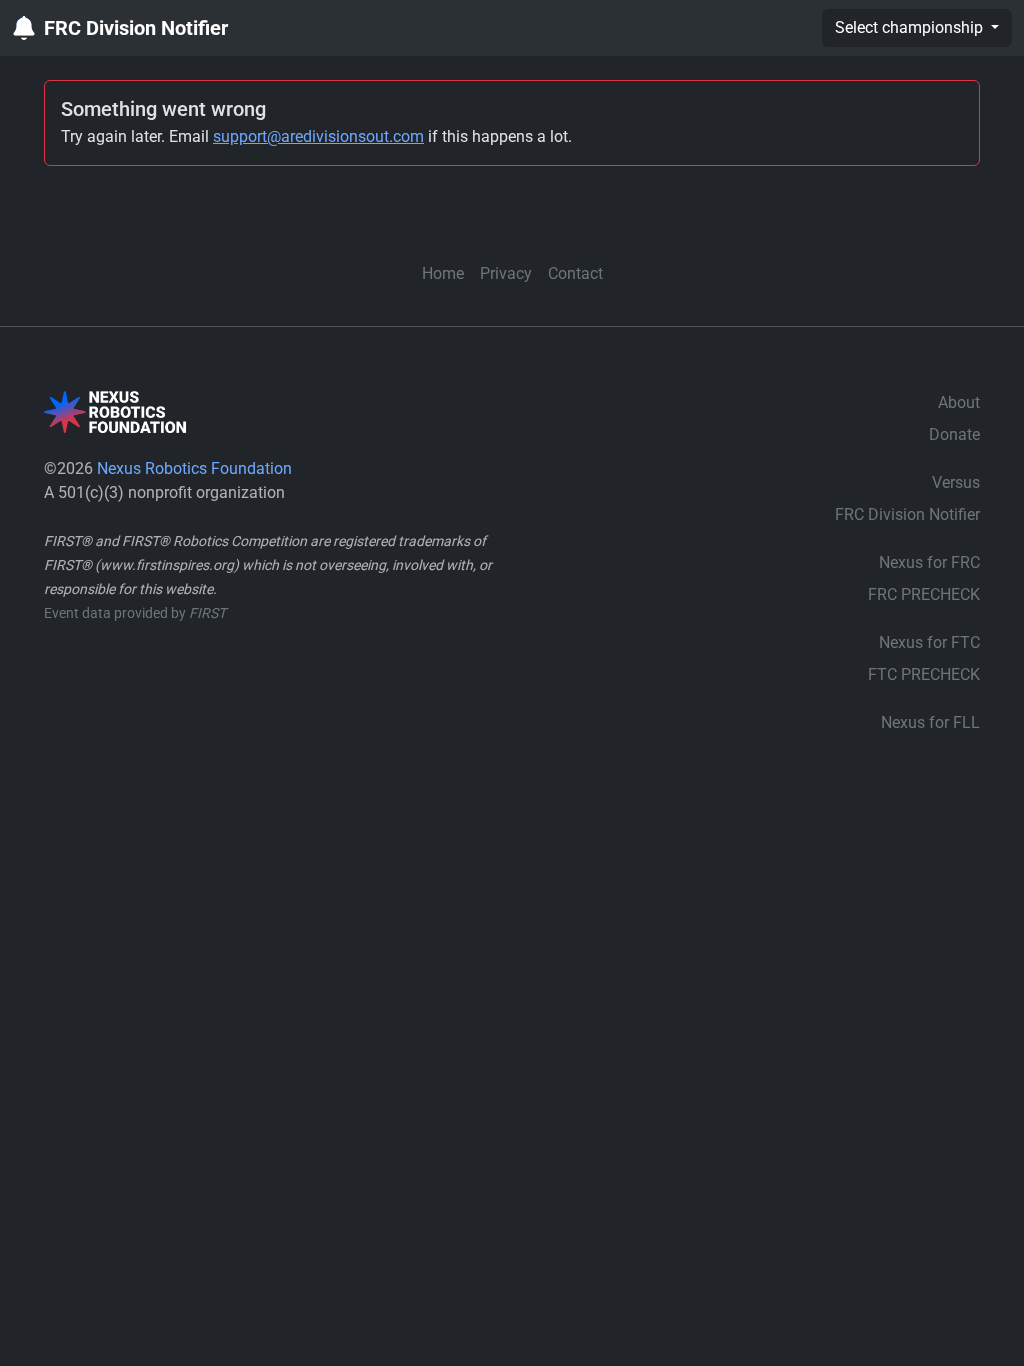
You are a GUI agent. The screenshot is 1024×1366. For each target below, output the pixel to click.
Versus (956, 482)
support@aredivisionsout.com (318, 136)
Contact (575, 273)
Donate (954, 434)
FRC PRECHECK (924, 594)
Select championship (911, 27)
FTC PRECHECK (924, 674)
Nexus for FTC (929, 642)
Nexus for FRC (929, 562)
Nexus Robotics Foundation (194, 468)
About (959, 402)
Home (443, 273)
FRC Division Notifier (136, 28)
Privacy (506, 273)
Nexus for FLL (930, 722)
